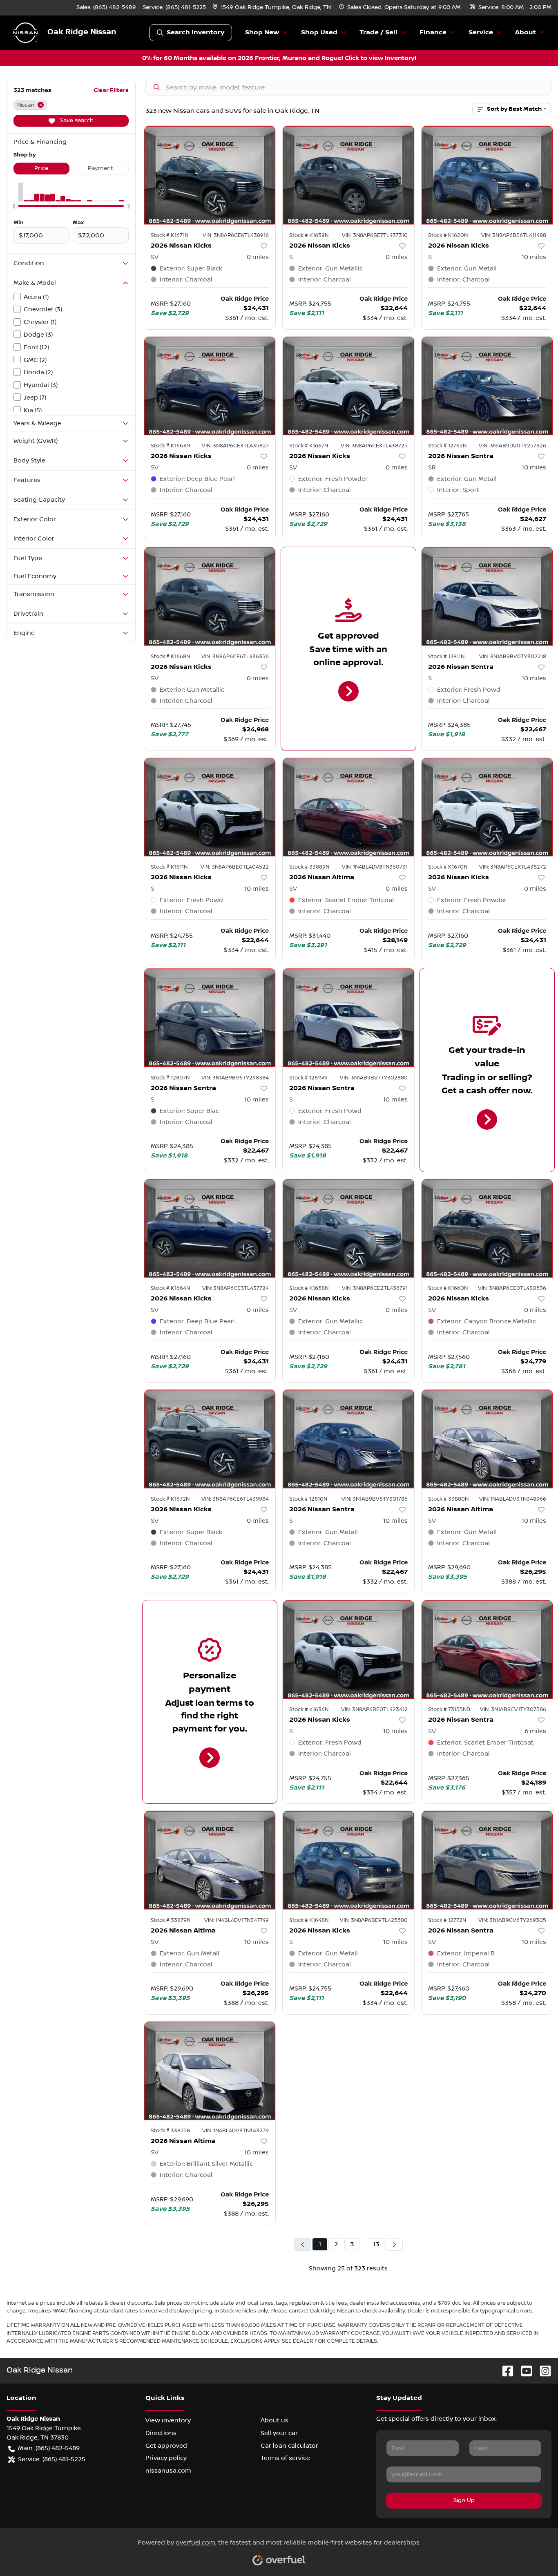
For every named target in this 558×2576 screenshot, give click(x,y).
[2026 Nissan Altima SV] (348, 807)
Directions (161, 2433)
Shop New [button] (262, 32)
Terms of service (285, 2458)
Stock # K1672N (170, 1499)
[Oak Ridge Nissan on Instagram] (542, 2371)
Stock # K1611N (169, 867)
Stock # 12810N (308, 1499)
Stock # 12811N (446, 657)
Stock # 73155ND (449, 1709)
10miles (534, 257)
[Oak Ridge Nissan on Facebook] (504, 2371)
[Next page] (394, 2244)
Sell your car (279, 2433)
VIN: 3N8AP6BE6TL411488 (514, 235)
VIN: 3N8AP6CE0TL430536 (512, 1288)
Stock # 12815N (308, 1078)
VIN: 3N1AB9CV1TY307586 (513, 1709)
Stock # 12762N (447, 446)
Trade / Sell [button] (378, 32)
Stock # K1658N (309, 1288)
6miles (535, 1731)
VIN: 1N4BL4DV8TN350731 (375, 867)
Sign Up (464, 2500)
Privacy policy (166, 2458)
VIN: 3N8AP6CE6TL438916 (236, 235)
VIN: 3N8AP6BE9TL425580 (374, 1920)
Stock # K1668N (170, 657)
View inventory (168, 2420)
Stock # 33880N (448, 1499)
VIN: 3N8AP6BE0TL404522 (235, 867)
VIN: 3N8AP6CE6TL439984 (235, 1499)
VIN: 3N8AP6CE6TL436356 (235, 657)
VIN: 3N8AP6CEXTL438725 (374, 446)
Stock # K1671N (170, 235)
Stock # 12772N (447, 1920)
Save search (76, 121)
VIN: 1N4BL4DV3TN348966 (513, 1499)
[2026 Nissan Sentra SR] (487, 386)
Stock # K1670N (448, 867)
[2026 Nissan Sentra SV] (487, 1650)
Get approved (166, 2446)
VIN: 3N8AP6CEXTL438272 (513, 867)
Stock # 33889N (309, 867)
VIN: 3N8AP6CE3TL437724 (235, 1288)
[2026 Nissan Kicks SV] (210, 175)
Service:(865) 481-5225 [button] (52, 2459)
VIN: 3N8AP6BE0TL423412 (374, 1709)
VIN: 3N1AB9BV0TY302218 (513, 657)
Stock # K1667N (309, 446)
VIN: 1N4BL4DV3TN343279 (235, 2131)
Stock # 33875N (171, 2131)
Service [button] (481, 32)
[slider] (13, 206)
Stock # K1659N (309, 235)
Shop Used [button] (319, 32)
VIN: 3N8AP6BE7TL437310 (375, 235)
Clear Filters (111, 90)
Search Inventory (195, 32)
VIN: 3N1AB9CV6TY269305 (512, 1920)
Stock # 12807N (170, 1078)
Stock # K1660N (448, 1288)
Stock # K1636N (309, 1709)
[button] (272, 8)
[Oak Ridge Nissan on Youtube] (523, 2371)
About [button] (526, 32)
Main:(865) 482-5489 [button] (49, 2448)
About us (275, 2420)
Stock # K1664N (170, 1288)
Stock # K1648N (309, 1920)
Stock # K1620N (448, 235)
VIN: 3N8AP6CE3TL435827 (235, 446)
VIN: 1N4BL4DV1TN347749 (237, 1920)
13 (376, 2244)
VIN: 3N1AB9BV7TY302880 (374, 1078)
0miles (258, 257)
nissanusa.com (168, 2471)
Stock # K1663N (170, 446)
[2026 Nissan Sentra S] (487, 596)
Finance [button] (433, 32)
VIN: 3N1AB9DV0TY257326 (512, 446)
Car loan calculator (289, 2446)
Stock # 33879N (171, 1920)
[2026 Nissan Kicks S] (348, 175)
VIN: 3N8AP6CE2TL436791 (375, 1288)
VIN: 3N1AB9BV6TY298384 (235, 1078)
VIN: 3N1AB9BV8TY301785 (375, 1499)
